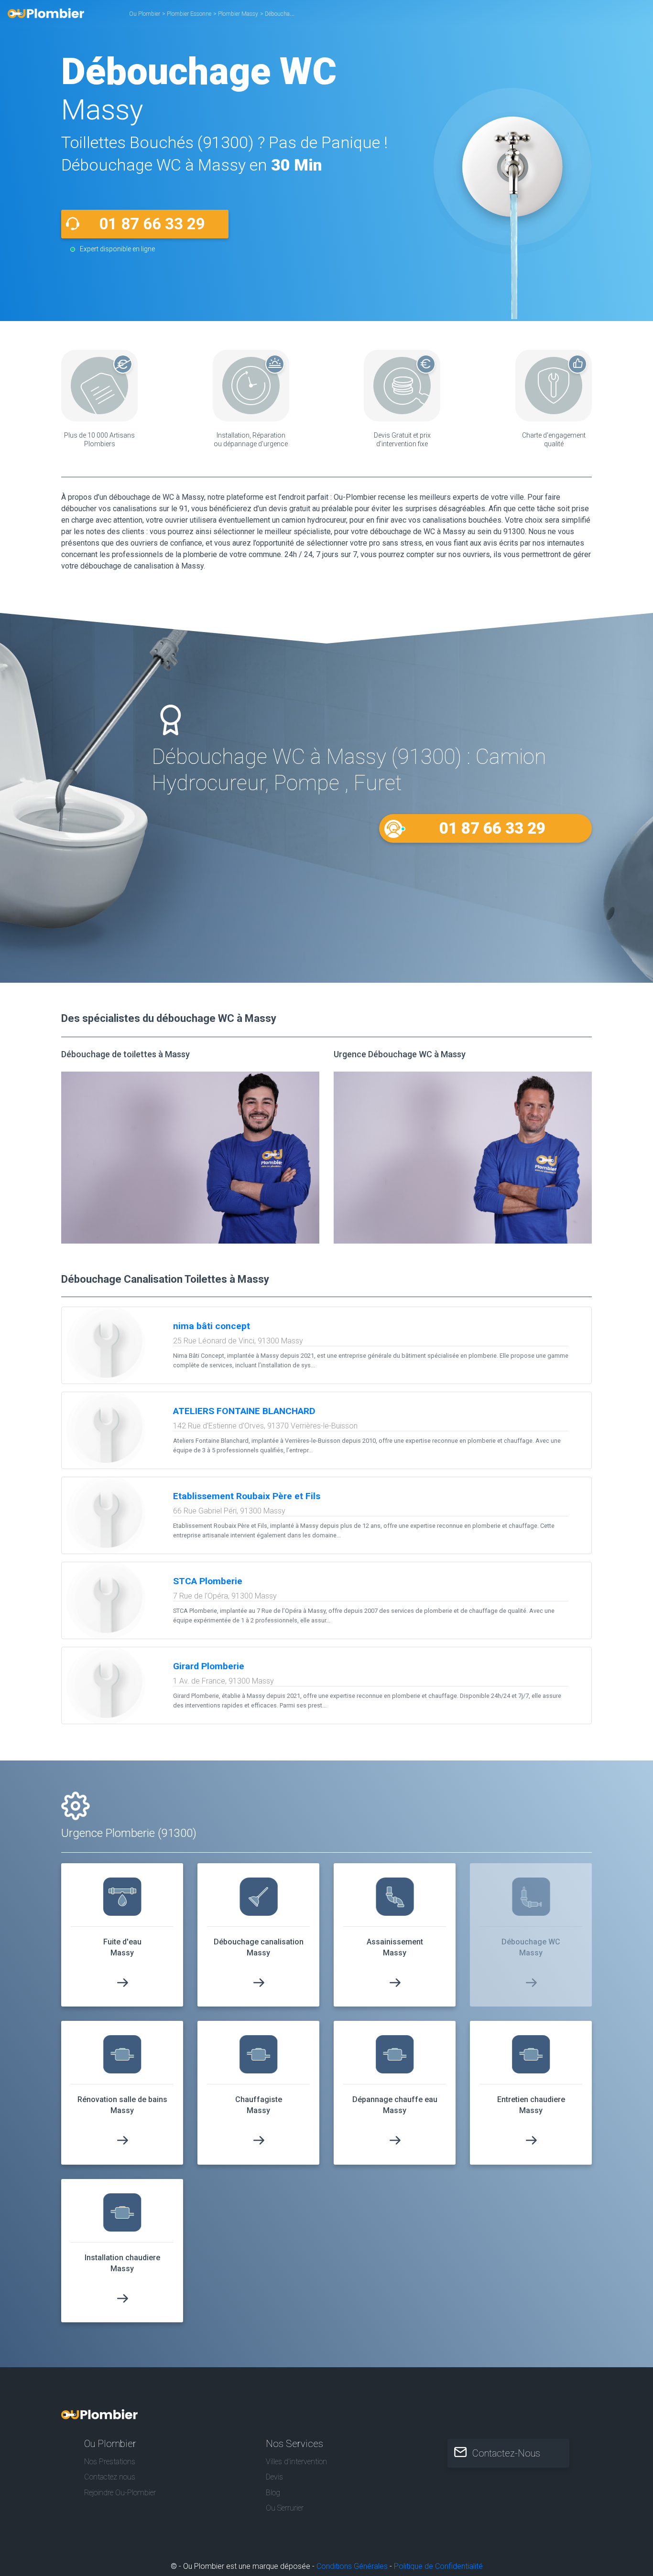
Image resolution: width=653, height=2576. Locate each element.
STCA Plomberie (208, 1581)
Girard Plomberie (209, 1666)
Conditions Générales (352, 2566)
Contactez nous (110, 2477)
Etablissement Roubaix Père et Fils (247, 1496)
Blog (273, 2493)
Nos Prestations (110, 2462)
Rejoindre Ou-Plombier (120, 2493)
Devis (274, 2477)
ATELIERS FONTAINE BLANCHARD (244, 1411)
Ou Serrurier (285, 2508)
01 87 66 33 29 (152, 224)
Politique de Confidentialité (438, 2566)
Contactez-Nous (506, 2453)
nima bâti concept (212, 1326)
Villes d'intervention (296, 2462)
